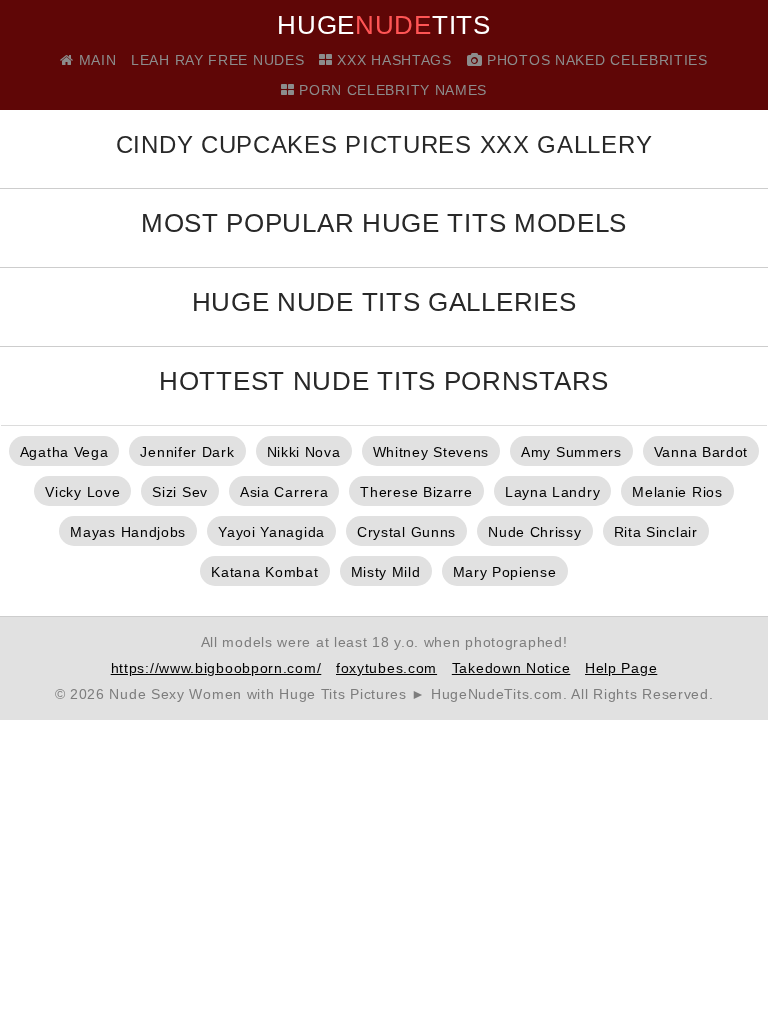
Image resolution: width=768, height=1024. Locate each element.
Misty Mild (386, 572)
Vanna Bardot (701, 452)
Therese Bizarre (416, 492)
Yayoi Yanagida (271, 532)
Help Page (621, 668)
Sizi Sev (180, 492)
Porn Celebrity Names (391, 90)
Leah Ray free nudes (217, 60)
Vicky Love (82, 492)
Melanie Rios (677, 492)
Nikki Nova (304, 452)
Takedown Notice (511, 668)
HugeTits (383, 25)
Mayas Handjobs (128, 532)
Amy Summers (571, 452)
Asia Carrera (284, 492)
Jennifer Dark (187, 452)
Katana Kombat (264, 572)
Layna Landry (552, 492)
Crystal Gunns (406, 532)
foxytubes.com (386, 668)
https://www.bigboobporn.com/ (216, 668)
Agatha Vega (64, 452)
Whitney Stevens (431, 452)
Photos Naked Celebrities (595, 60)
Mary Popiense (505, 572)
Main (95, 60)
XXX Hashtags (392, 60)
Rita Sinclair (656, 532)
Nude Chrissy (534, 532)
